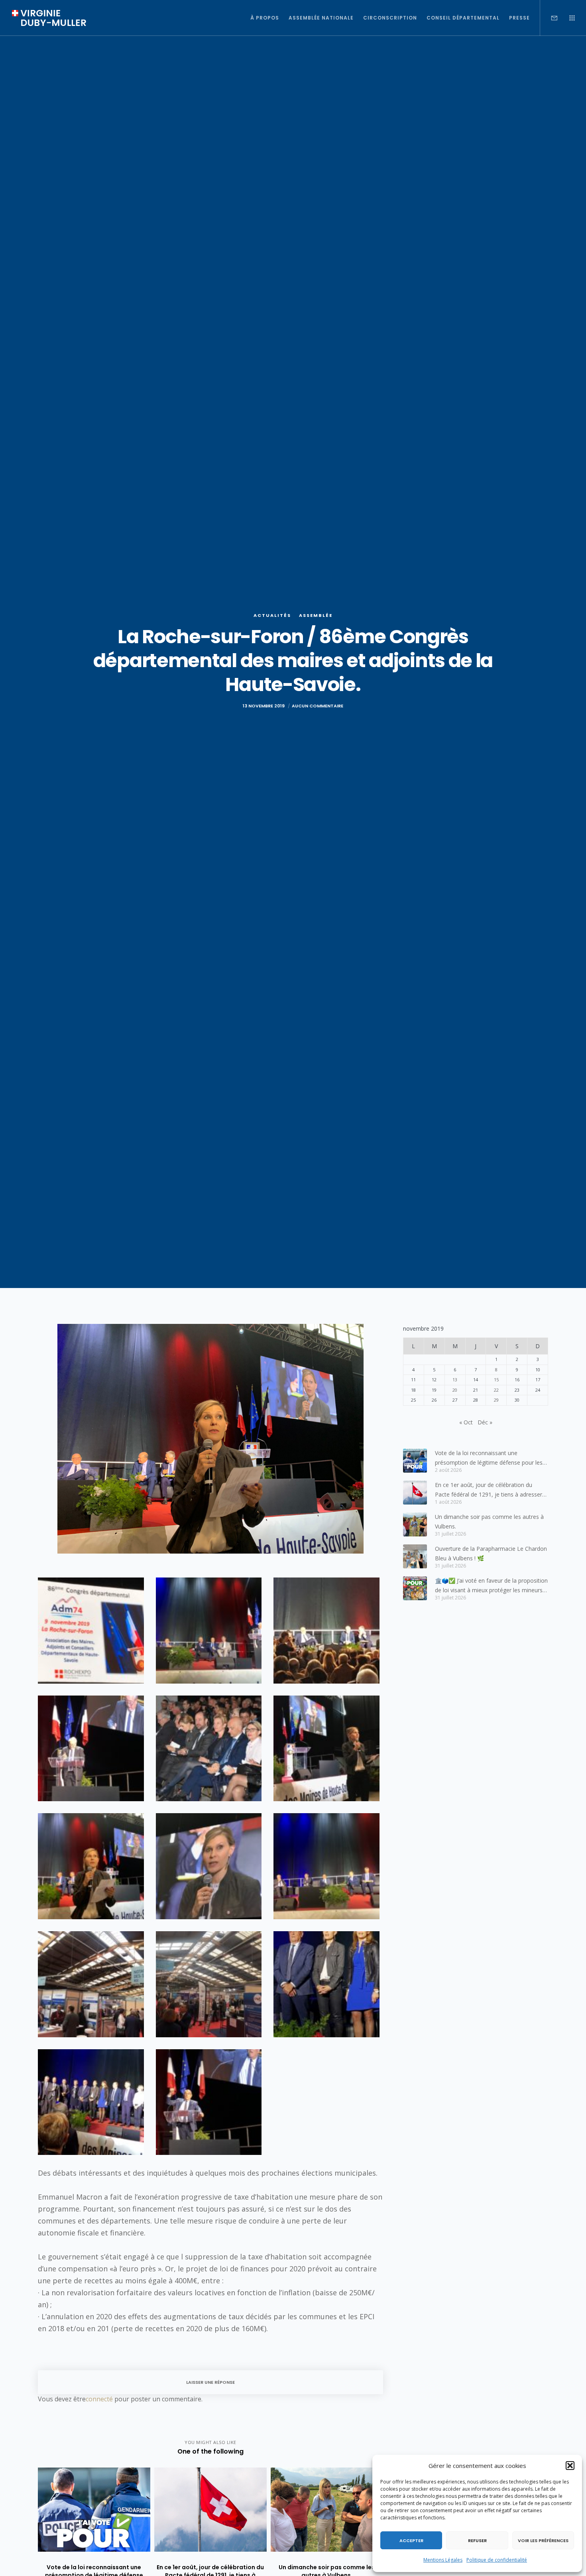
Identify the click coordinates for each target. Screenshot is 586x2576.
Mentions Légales (443, 2560)
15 (496, 1380)
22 (496, 1390)
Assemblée (316, 615)
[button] (570, 2466)
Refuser (477, 2541)
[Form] (549, 18)
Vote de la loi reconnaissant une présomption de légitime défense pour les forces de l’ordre (489, 1458)
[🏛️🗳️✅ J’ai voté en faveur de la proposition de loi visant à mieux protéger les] (415, 1588)
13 (455, 1380)
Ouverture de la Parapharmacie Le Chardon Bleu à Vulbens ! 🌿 (491, 1553)
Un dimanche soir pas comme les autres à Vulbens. (489, 1521)
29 (496, 1400)
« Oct (466, 1422)
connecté (99, 2399)
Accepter (411, 2541)
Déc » (485, 1422)
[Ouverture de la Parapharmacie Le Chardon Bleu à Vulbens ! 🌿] (415, 1556)
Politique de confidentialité (497, 2560)
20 (455, 1390)
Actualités (272, 615)
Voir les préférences (543, 2541)
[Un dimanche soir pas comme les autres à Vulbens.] (415, 1524)
